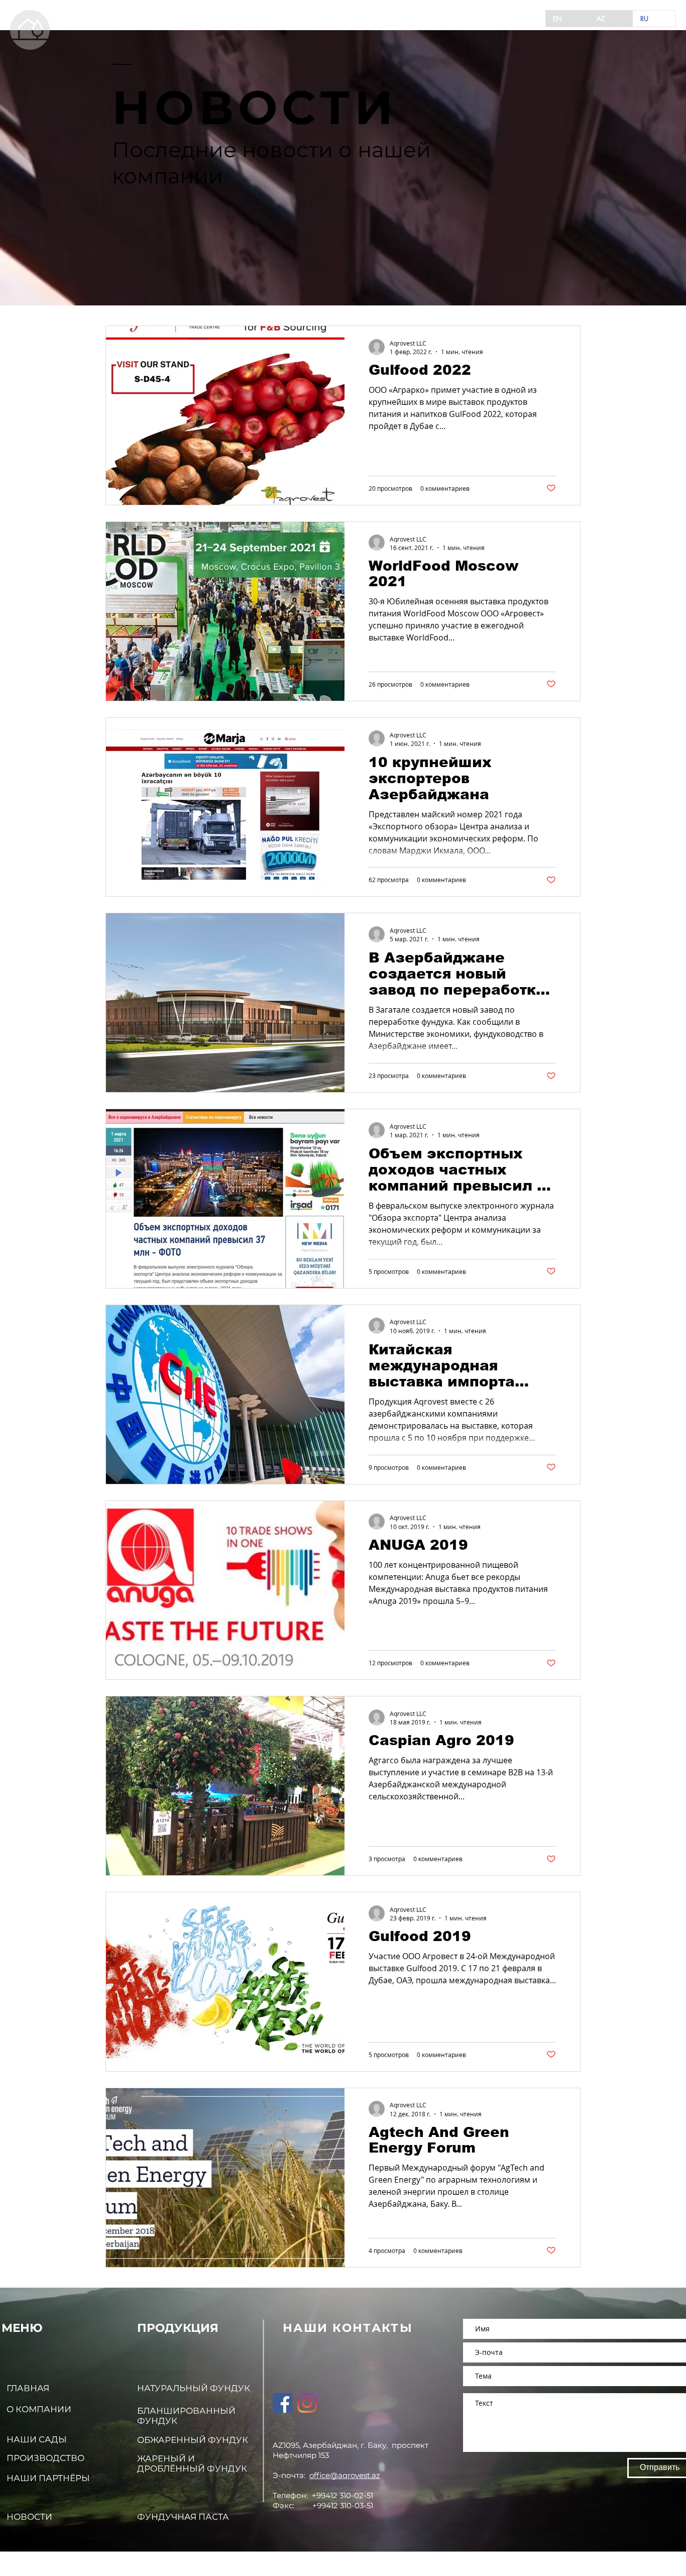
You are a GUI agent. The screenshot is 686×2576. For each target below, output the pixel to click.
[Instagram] (307, 2403)
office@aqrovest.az (345, 2475)
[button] (30, 30)
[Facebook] (282, 2403)
